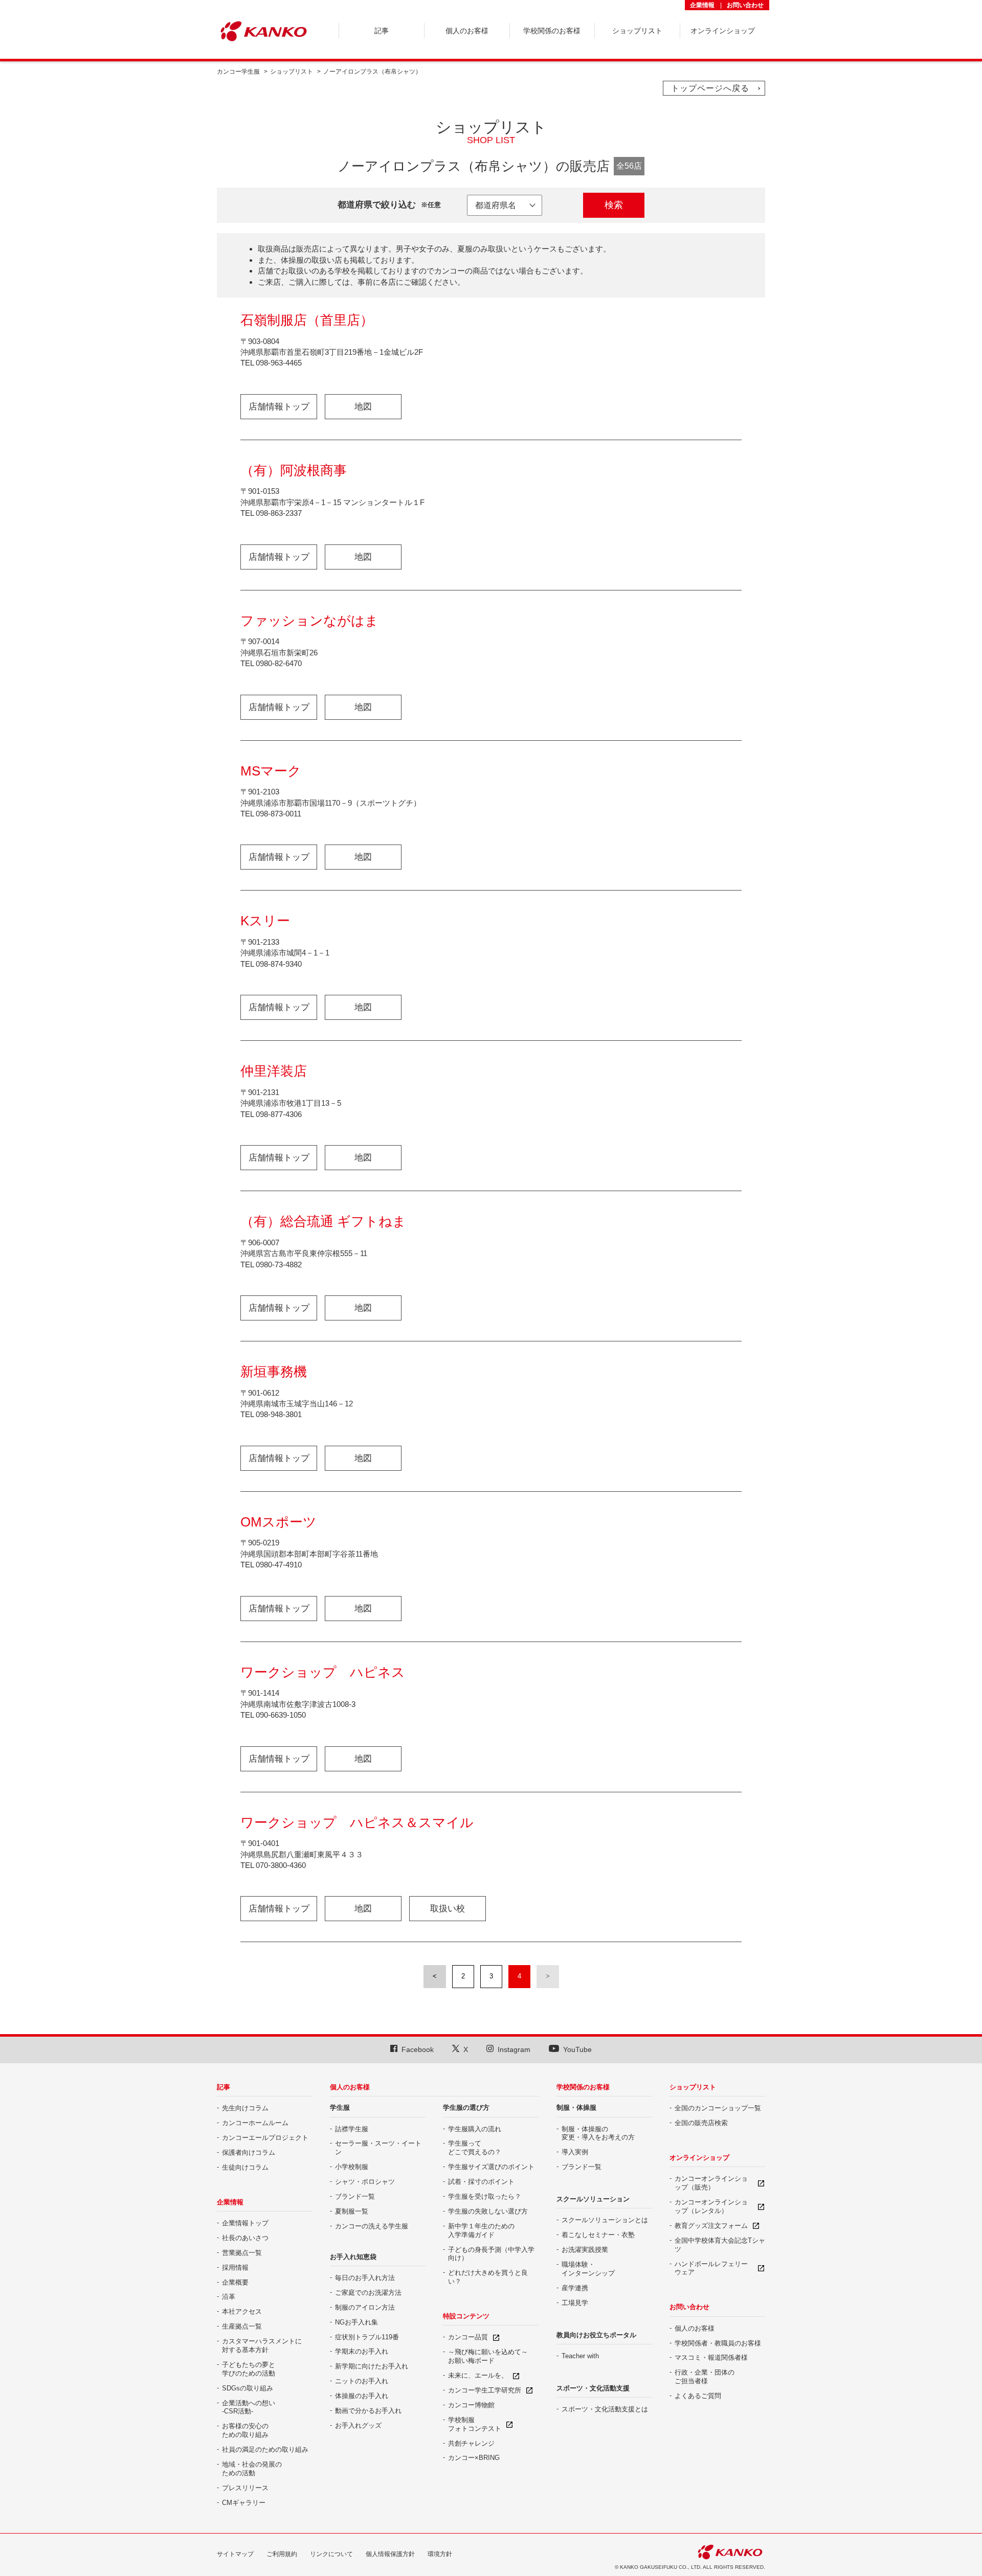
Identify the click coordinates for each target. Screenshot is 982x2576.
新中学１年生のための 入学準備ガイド (481, 2230)
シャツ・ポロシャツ (365, 2182)
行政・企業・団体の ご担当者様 (705, 2377)
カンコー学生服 (238, 72)
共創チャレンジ (471, 2443)
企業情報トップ (245, 2223)
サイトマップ (235, 2554)
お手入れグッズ (358, 2425)
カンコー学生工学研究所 (485, 2390)
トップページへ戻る (710, 88)
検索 (614, 205)
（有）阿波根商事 (294, 470)
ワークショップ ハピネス (323, 1672)
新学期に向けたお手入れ (372, 2366)
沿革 (229, 2297)
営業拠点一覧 (242, 2253)
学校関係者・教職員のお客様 (718, 2343)
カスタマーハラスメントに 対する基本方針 (262, 2345)
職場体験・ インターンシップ (588, 2269)
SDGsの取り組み (248, 2388)
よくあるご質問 (698, 2396)
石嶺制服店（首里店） (307, 320)
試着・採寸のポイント (481, 2182)
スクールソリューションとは (605, 2220)
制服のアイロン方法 (365, 2307)
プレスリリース (245, 2488)
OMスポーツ (278, 1522)
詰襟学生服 (352, 2129)
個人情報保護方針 (390, 2554)
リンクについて (331, 2554)
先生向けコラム (245, 2108)
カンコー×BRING (474, 2458)
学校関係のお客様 (583, 2087)
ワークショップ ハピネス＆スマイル (357, 1822)
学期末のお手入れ (362, 2351)
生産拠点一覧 (242, 2326)
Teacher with (580, 2356)
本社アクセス (242, 2311)
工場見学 (575, 2303)
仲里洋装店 (274, 1071)
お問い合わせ (745, 5)
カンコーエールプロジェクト (265, 2138)
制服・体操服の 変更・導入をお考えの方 (598, 2133)
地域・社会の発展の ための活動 (252, 2469)
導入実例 (575, 2152)
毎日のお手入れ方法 (365, 2278)
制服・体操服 (576, 2107)
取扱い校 (448, 1909)
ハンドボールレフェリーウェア (711, 2268)
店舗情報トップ (279, 407)
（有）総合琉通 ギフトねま (323, 1221)
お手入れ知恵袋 (353, 2257)
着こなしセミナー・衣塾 (598, 2235)
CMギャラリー (244, 2503)
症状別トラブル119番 (367, 2337)
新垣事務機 (274, 1372)
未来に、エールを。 (478, 2375)
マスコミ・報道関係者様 (711, 2357)
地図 (363, 407)
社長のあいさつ (245, 2238)
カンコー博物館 (471, 2405)
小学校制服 (352, 2167)
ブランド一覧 (355, 2196)
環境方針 (440, 2554)
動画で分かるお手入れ (368, 2411)
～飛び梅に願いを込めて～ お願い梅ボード (488, 2356)
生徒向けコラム (245, 2167)
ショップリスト (292, 72)
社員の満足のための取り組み (265, 2449)
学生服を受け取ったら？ (485, 2196)
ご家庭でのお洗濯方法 (368, 2293)
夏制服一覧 (352, 2211)
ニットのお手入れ (362, 2381)
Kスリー (265, 921)
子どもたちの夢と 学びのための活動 (249, 2369)
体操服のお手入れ (362, 2396)
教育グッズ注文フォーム (711, 2226)
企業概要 (235, 2282)
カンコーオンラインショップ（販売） (711, 2183)
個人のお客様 (350, 2087)
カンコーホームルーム (255, 2123)
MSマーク (271, 771)
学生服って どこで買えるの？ (475, 2148)
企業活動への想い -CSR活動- (249, 2407)
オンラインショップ (699, 2158)
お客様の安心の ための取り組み (245, 2430)
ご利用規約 (282, 2554)
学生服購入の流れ (475, 2129)
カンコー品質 (468, 2337)
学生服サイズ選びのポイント (491, 2167)
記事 (224, 2087)
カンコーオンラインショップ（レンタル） (711, 2206)
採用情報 (235, 2267)
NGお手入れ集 (356, 2322)
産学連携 (575, 2288)
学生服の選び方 (466, 2107)
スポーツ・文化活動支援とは (605, 2409)
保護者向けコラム (249, 2152)
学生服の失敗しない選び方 (488, 2211)
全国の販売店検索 (701, 2123)
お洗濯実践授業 (585, 2250)
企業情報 (702, 5)
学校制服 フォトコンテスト (475, 2424)
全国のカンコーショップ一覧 (718, 2108)
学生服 (340, 2107)
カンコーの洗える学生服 (372, 2226)
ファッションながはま (309, 621)
